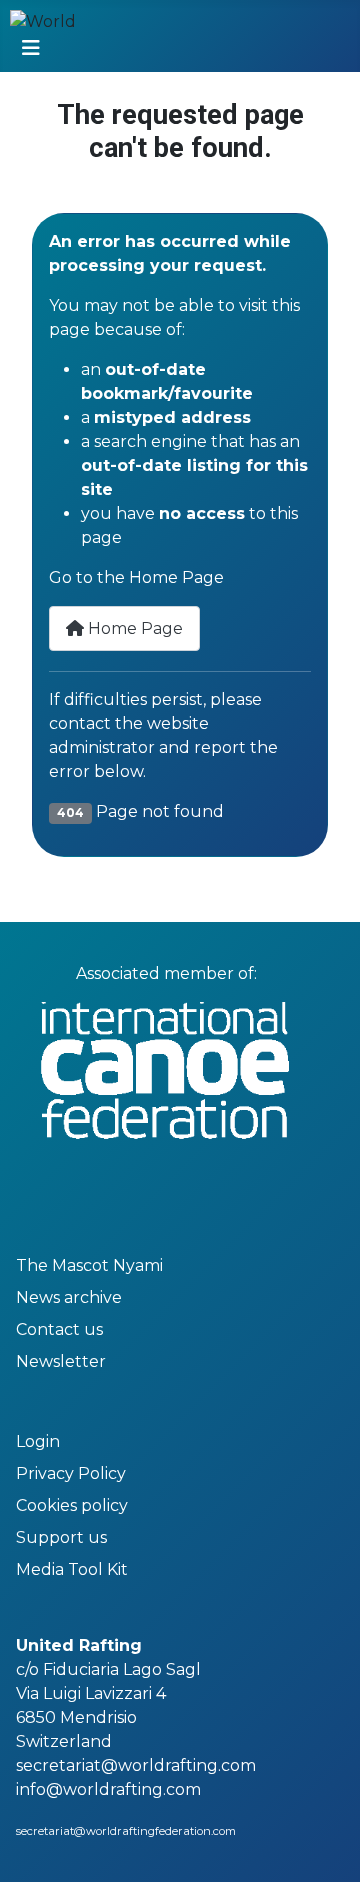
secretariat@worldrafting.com (136, 1765)
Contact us (59, 1329)
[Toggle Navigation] (31, 48)
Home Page (133, 628)
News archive (69, 1297)
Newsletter (61, 1361)
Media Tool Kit (72, 1569)
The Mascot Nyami (89, 1265)
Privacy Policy (71, 1473)
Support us (61, 1537)
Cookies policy (72, 1505)
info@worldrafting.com (108, 1789)
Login (38, 1441)
